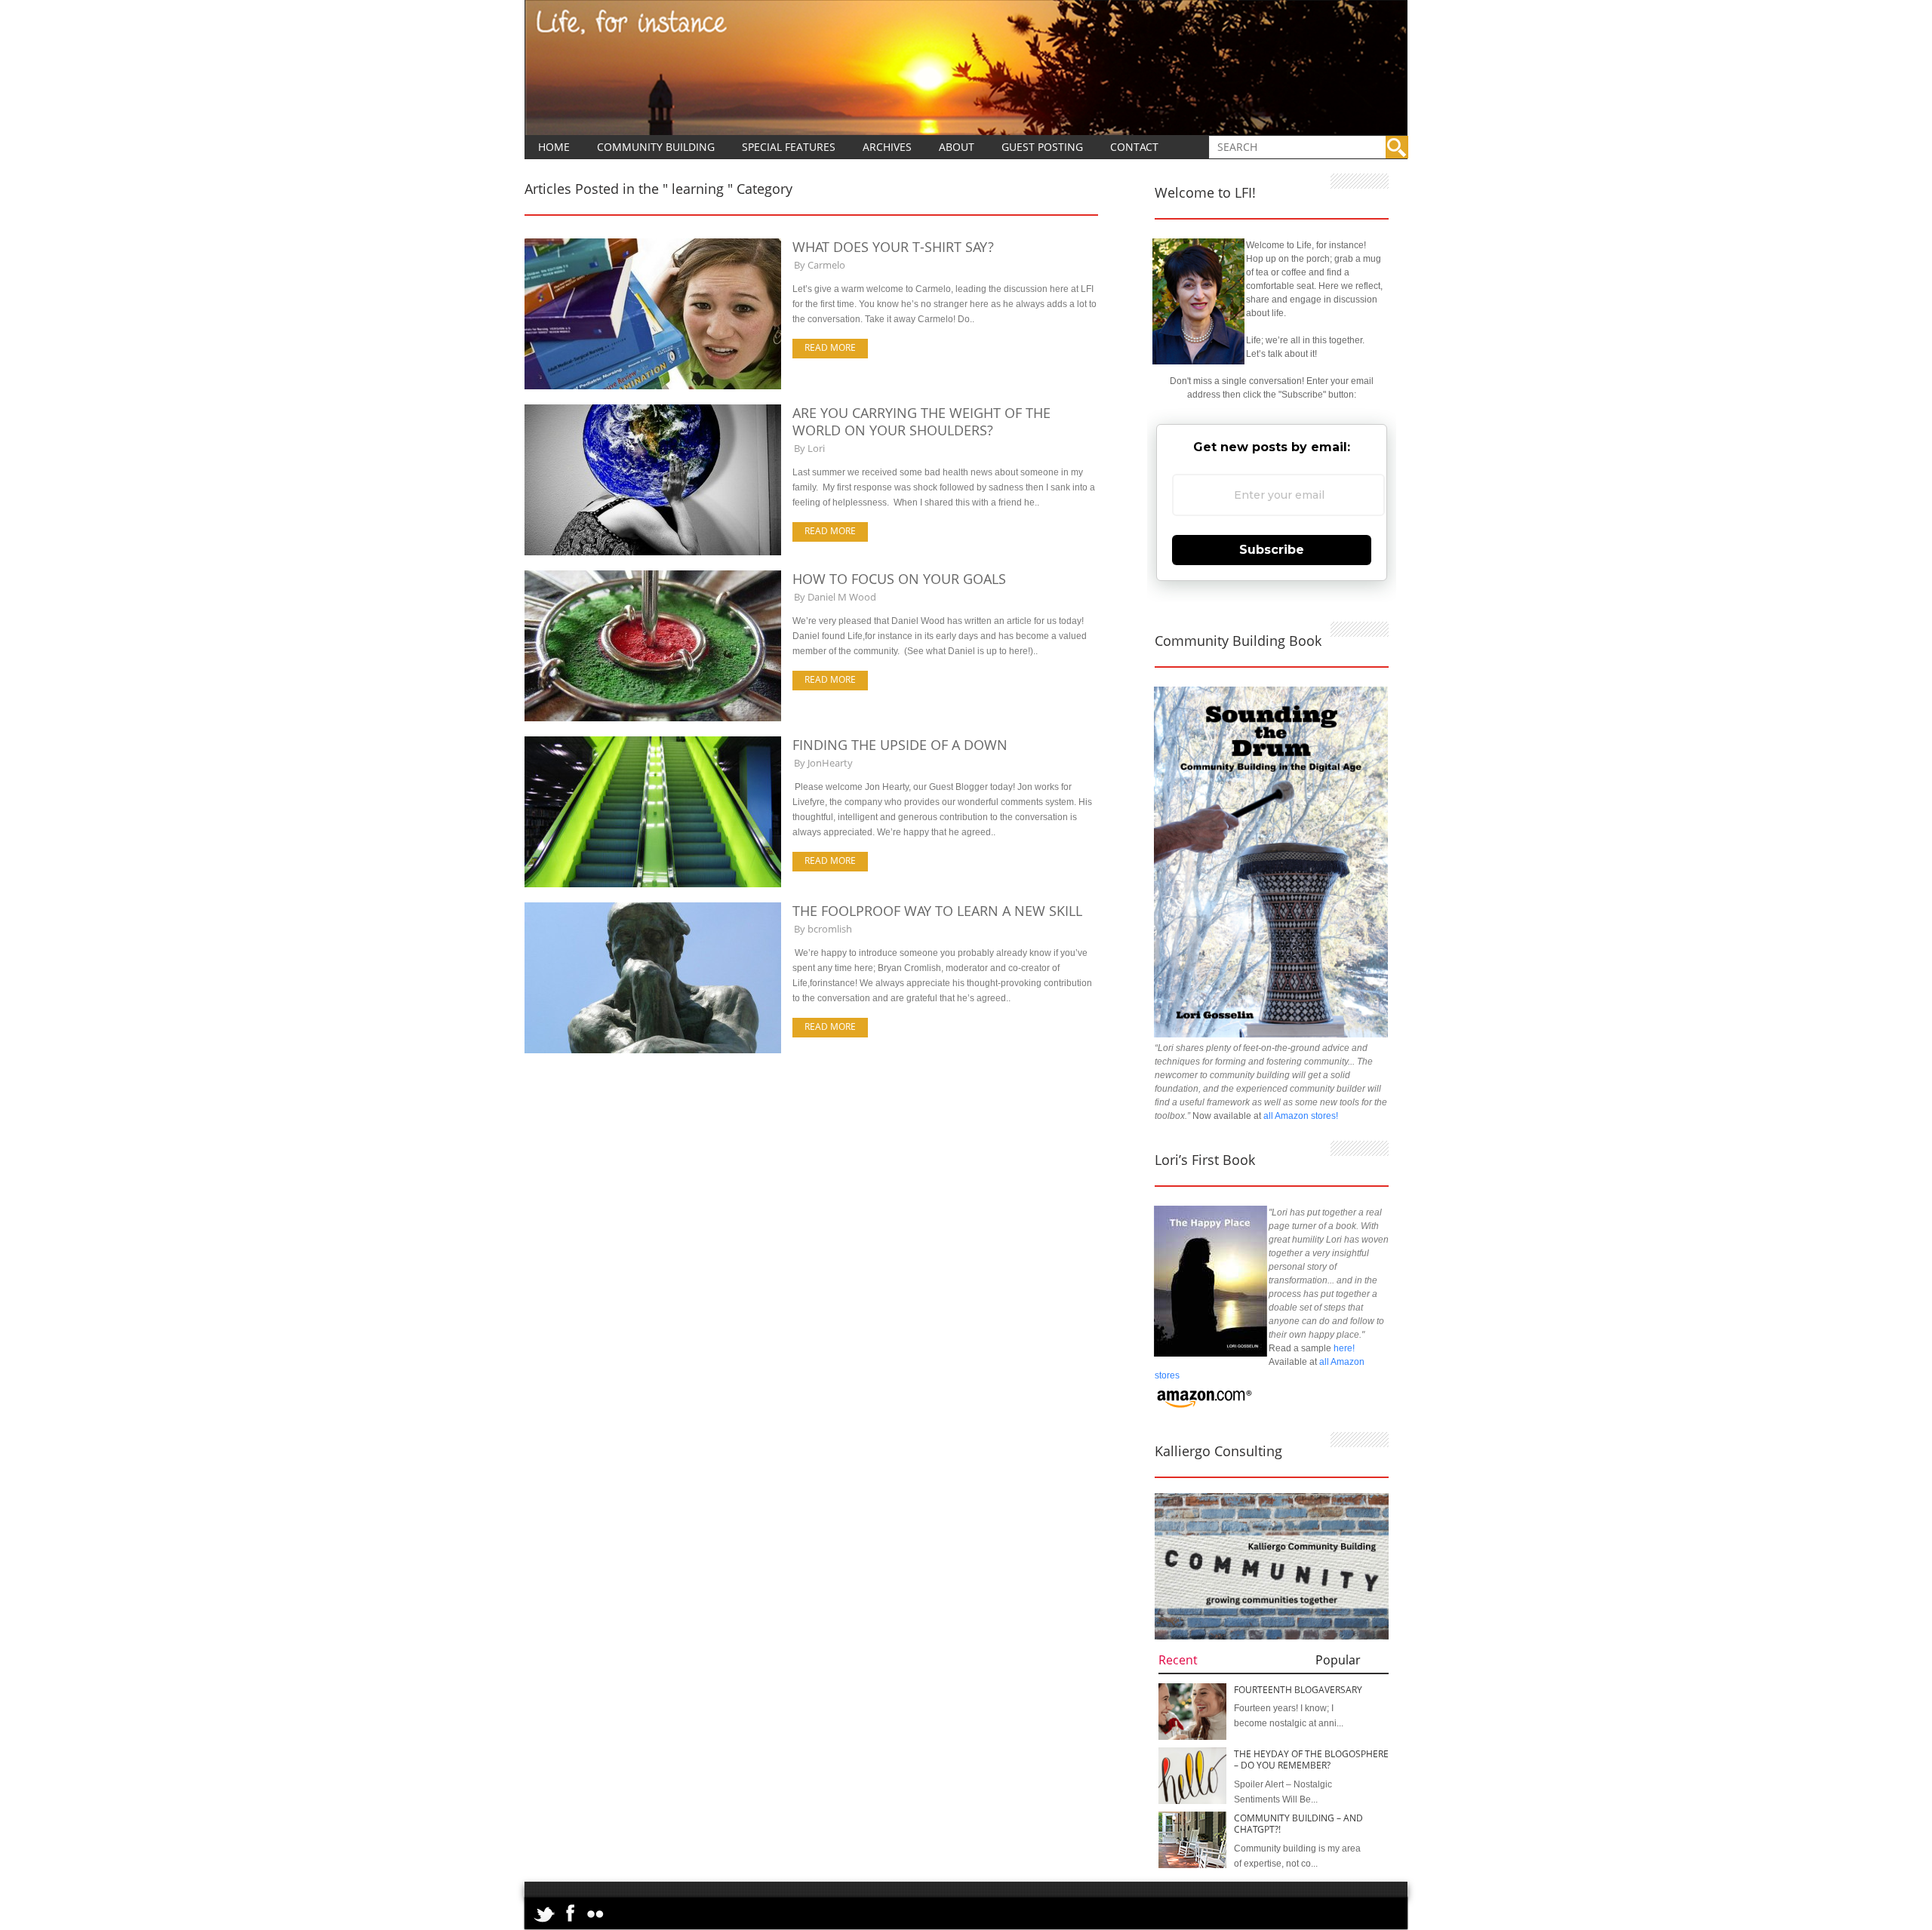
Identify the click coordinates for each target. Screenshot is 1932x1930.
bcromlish (830, 929)
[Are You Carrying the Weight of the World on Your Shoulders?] (653, 552)
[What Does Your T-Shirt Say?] (653, 386)
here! (1344, 1348)
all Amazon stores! (1301, 1116)
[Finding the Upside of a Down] (653, 884)
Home (554, 147)
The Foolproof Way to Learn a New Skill (937, 911)
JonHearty (830, 763)
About (957, 147)
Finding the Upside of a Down (900, 745)
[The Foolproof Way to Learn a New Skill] (653, 1050)
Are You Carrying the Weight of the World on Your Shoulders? (921, 421)
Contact (1134, 147)
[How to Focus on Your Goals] (653, 718)
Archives (887, 147)
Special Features (789, 147)
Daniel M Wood (842, 597)
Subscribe (1272, 550)
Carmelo (826, 265)
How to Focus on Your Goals (899, 579)
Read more (830, 347)
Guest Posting (1042, 147)
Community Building (656, 147)
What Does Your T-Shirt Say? (893, 247)
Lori (816, 448)
